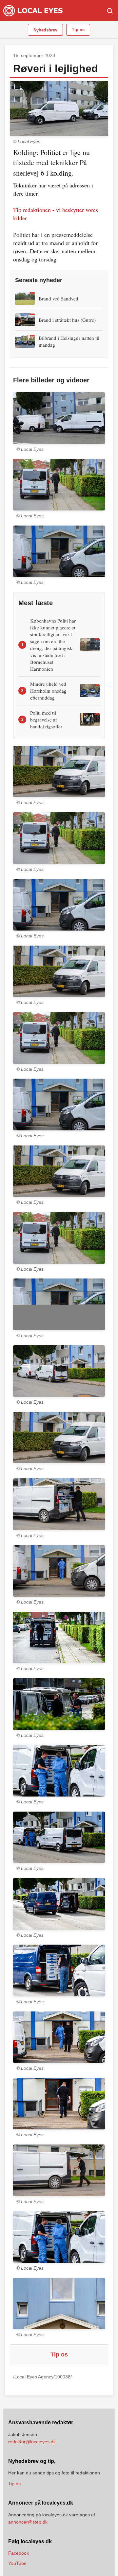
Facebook (19, 2553)
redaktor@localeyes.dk (32, 2442)
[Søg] (110, 11)
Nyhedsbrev (45, 30)
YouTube (17, 2563)
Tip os (78, 30)
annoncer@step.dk (28, 2522)
